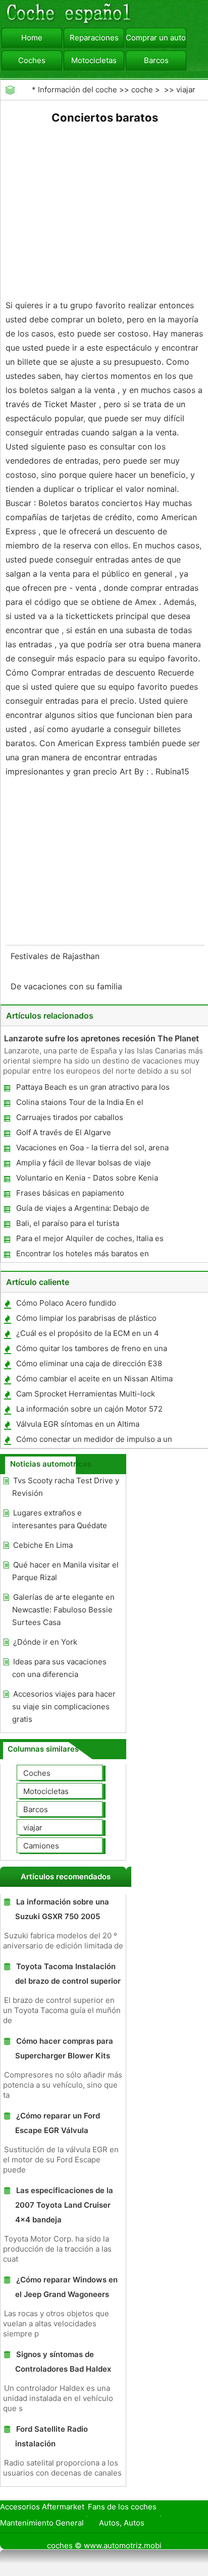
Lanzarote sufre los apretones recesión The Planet (101, 1038)
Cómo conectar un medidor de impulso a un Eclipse (94, 1441)
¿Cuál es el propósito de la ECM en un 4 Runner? (87, 1335)
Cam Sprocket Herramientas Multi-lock (86, 1394)
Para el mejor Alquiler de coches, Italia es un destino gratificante (89, 1240)
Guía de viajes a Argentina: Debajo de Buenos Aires (82, 1210)
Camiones (41, 1846)
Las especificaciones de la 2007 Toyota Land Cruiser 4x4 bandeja (64, 2205)
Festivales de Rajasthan (56, 956)
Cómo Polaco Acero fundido (66, 1303)
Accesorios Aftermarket (42, 2507)
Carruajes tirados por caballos (70, 1117)
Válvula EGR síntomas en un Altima (78, 1424)
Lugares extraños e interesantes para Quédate (60, 1519)
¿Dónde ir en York (45, 1642)
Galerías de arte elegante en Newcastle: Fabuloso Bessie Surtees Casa (63, 1610)
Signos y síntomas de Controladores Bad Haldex (63, 2362)
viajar (186, 90)
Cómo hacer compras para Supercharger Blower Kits (64, 2048)
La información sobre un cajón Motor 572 (89, 1409)
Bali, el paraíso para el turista (68, 1223)
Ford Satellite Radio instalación (51, 2436)
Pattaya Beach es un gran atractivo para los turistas (92, 1089)
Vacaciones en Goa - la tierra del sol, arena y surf (92, 1150)
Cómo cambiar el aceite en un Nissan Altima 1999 (94, 1381)
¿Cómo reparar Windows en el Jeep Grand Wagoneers (66, 2287)
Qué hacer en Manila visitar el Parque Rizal (65, 1571)
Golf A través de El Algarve (64, 1132)
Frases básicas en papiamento (70, 1193)
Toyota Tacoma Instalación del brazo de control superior (68, 1974)
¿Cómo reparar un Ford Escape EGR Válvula (58, 2123)
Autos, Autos (122, 2523)
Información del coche (77, 90)
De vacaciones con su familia (68, 986)
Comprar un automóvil (156, 38)
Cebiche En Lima (43, 1545)
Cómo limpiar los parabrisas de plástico (86, 1318)
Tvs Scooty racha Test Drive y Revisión (66, 1487)
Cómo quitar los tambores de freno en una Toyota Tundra (91, 1350)
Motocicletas (94, 60)
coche (142, 90)
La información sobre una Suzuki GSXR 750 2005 (62, 1909)
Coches (32, 60)
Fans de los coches (122, 2507)
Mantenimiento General (42, 2523)
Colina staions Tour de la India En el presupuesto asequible (79, 1104)
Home (32, 38)
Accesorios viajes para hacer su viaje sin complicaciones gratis (64, 1706)
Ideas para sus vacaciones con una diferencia (59, 1668)
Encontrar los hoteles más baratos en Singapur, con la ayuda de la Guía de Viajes (91, 1255)
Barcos (156, 60)
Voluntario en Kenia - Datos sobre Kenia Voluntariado (87, 1180)
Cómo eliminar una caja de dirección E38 (89, 1363)
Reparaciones (94, 38)
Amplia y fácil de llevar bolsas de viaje (84, 1163)
